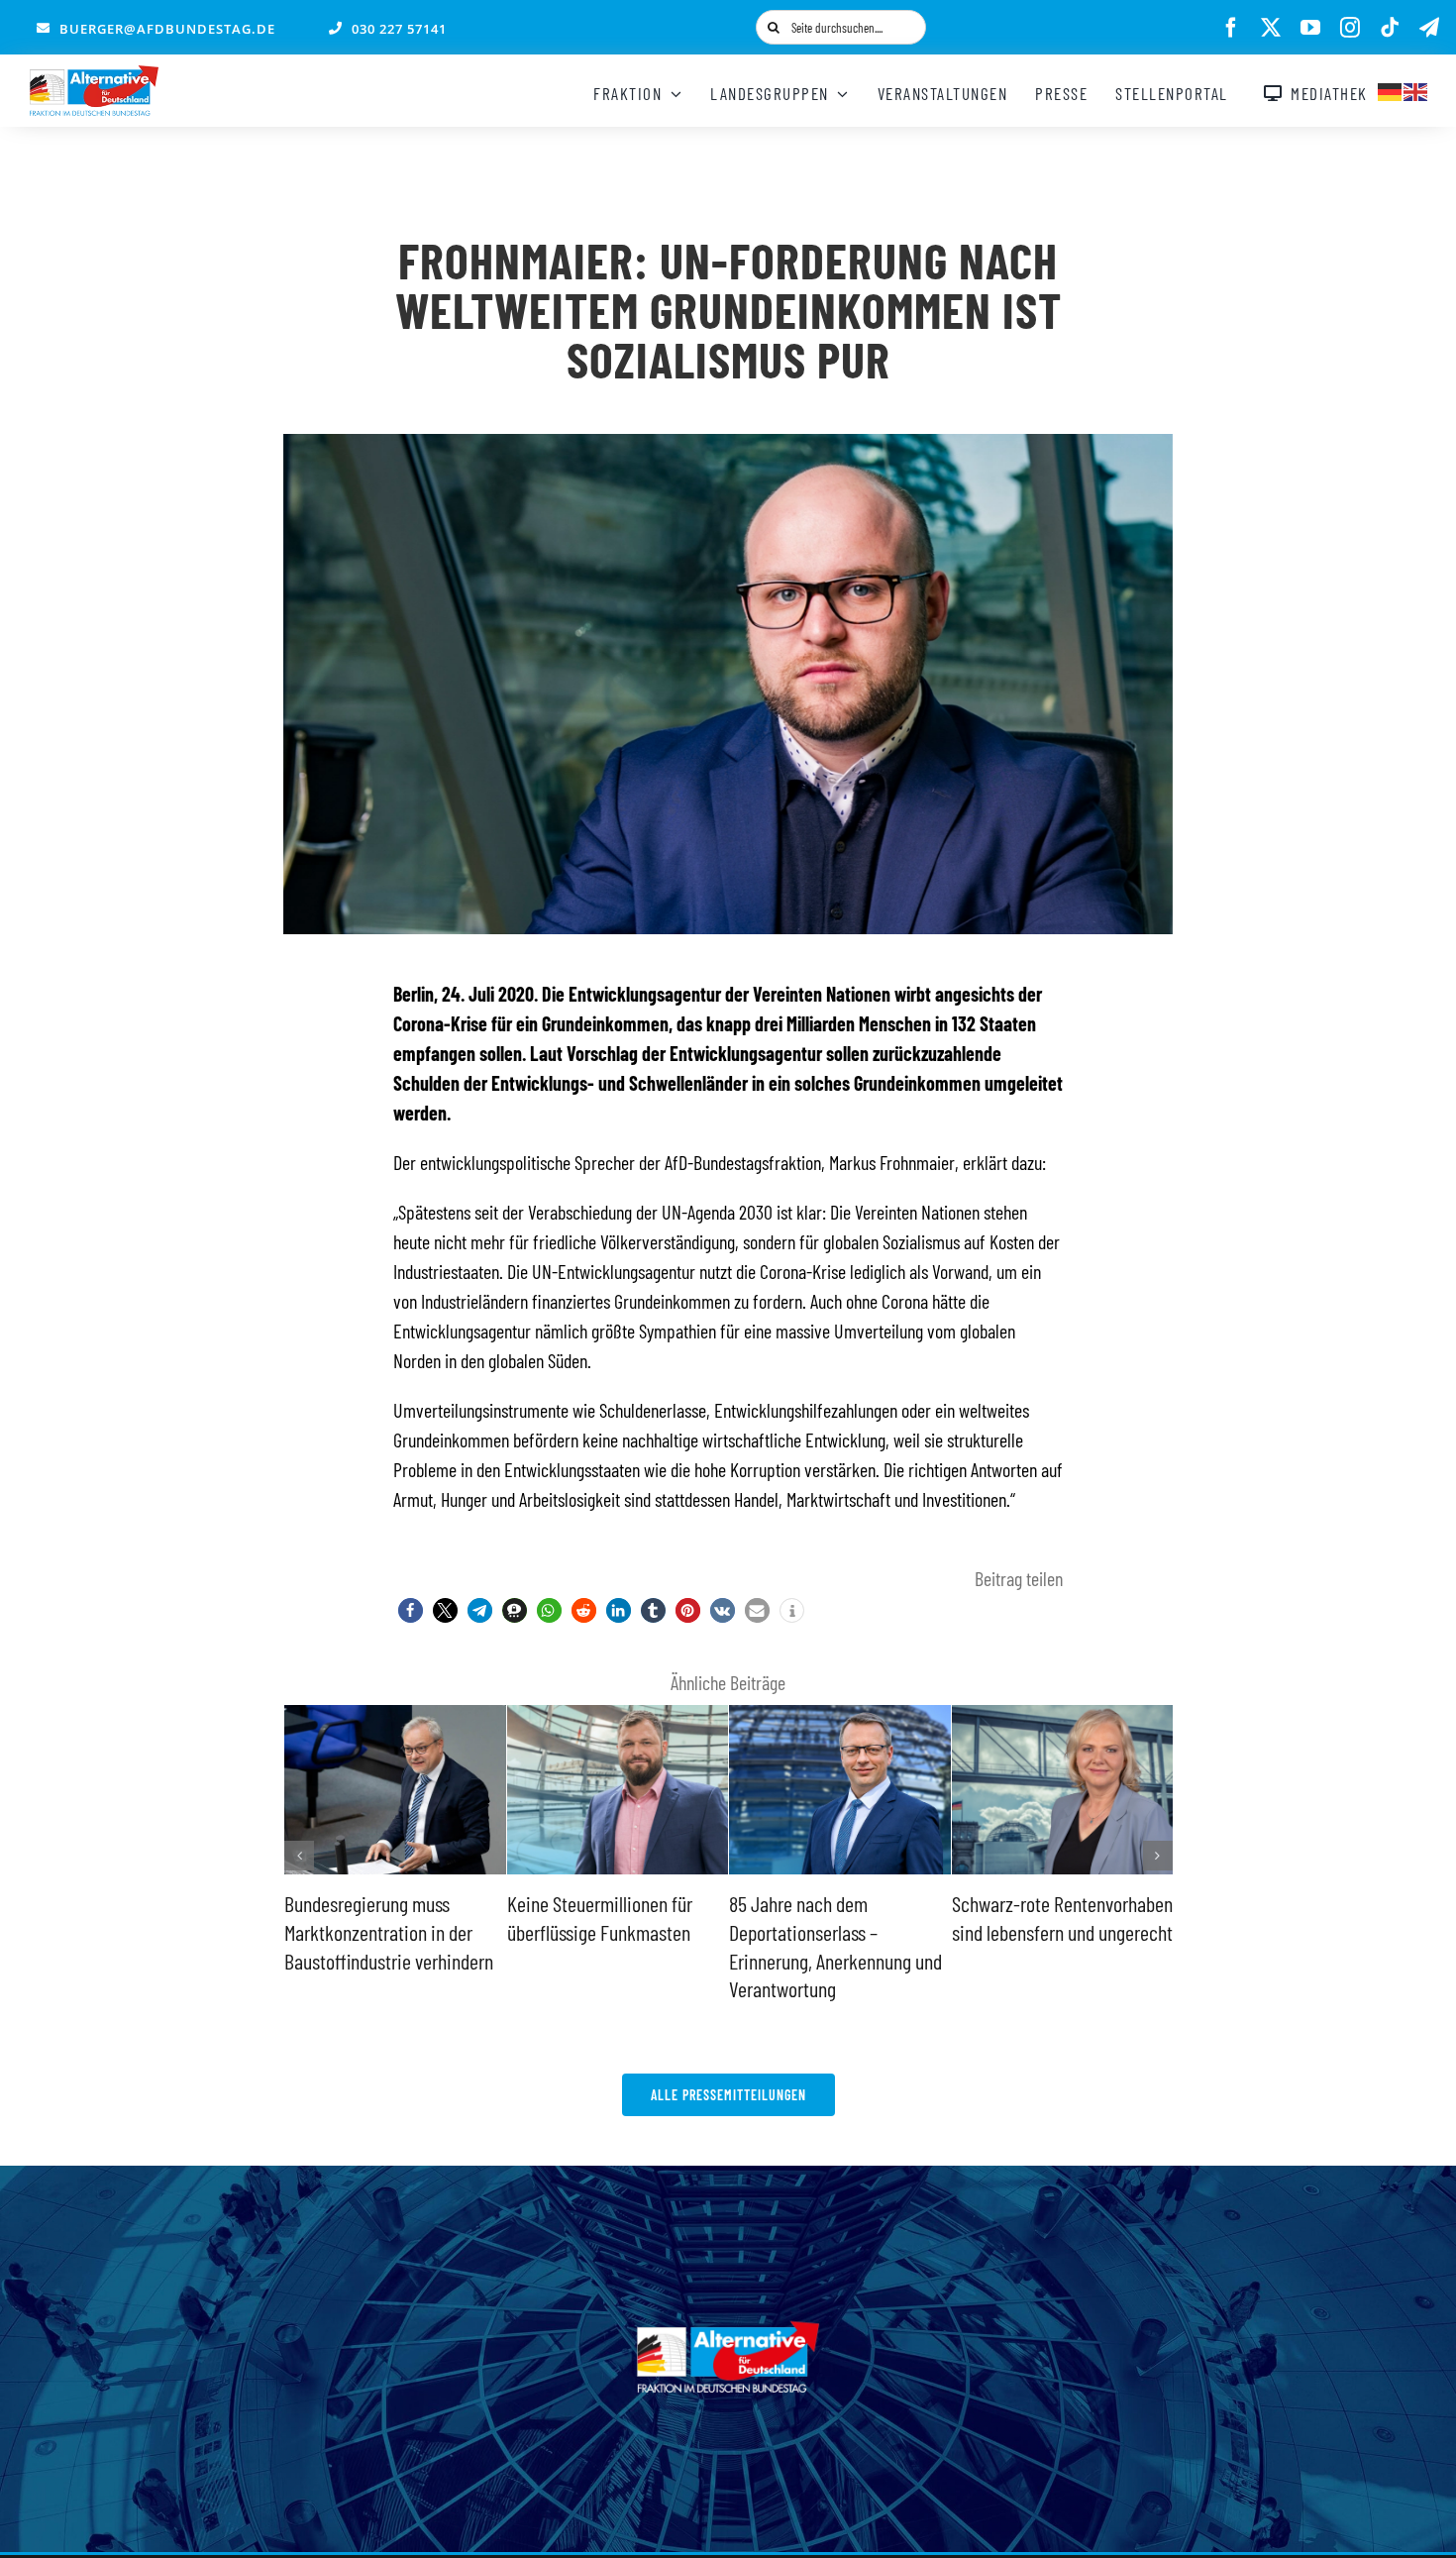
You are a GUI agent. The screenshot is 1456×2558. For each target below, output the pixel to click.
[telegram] (1429, 28)
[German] (1391, 89)
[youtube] (1310, 28)
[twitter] (1271, 28)
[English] (1416, 89)
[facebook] (1231, 28)
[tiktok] (1390, 28)
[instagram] (1350, 28)
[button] (411, 1610)
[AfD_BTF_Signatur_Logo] (94, 75)
